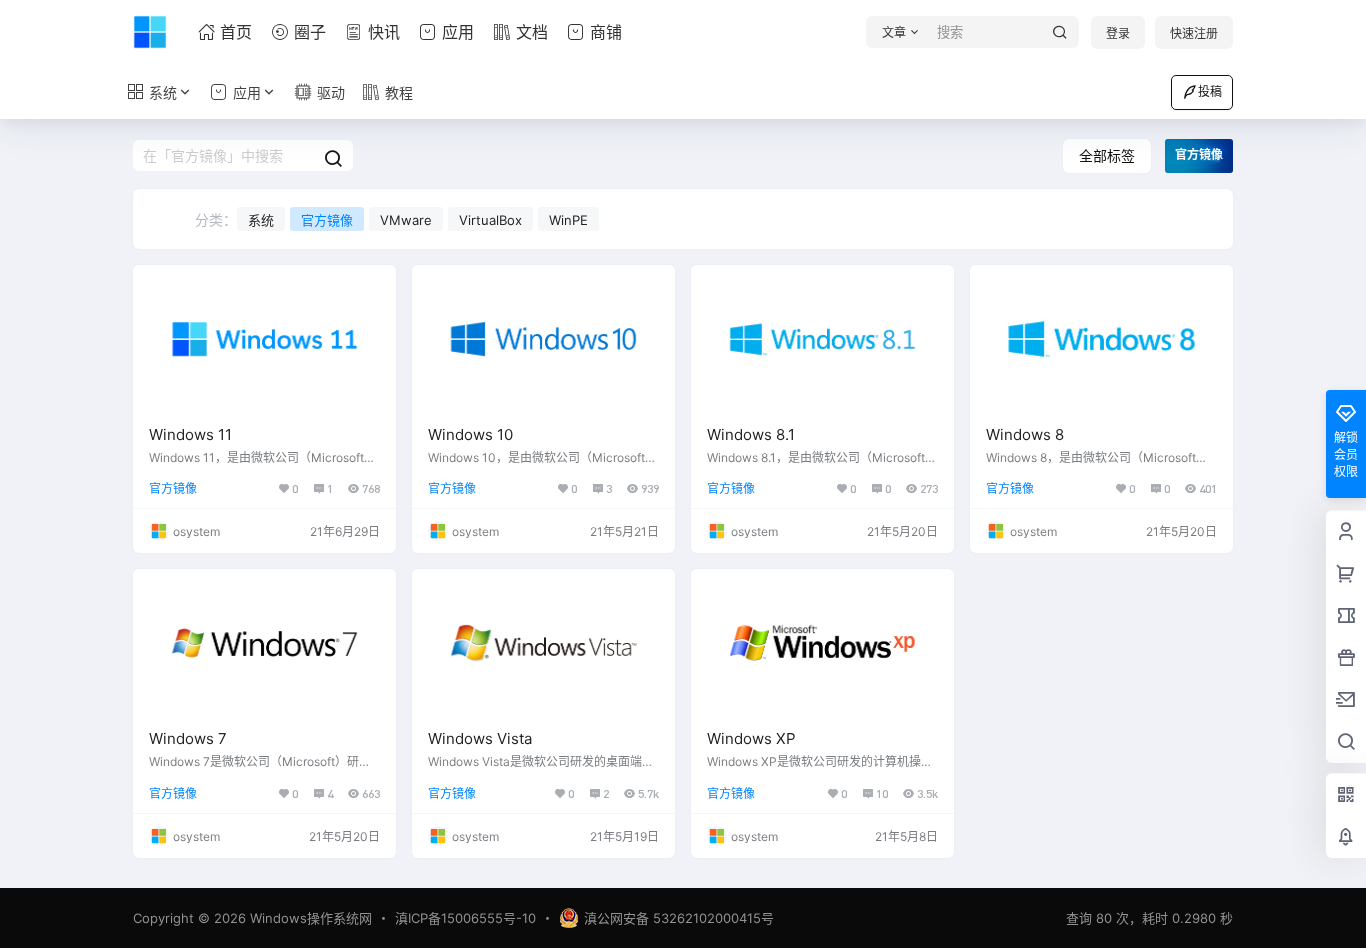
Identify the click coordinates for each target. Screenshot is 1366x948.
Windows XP (751, 738)
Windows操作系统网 (309, 918)
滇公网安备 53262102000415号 (679, 918)
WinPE (568, 220)
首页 (236, 32)
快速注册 (1194, 33)
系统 (163, 92)
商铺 (606, 32)
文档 (532, 32)
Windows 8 (1025, 434)
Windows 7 (188, 738)
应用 (458, 32)
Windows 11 (190, 434)
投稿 (1210, 91)
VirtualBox (490, 220)
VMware (406, 220)
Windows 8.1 (751, 434)
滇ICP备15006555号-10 (465, 918)
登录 (1118, 33)
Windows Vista (480, 738)
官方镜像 (327, 220)
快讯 (384, 32)
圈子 (310, 32)
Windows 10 (470, 434)
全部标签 (1107, 155)
